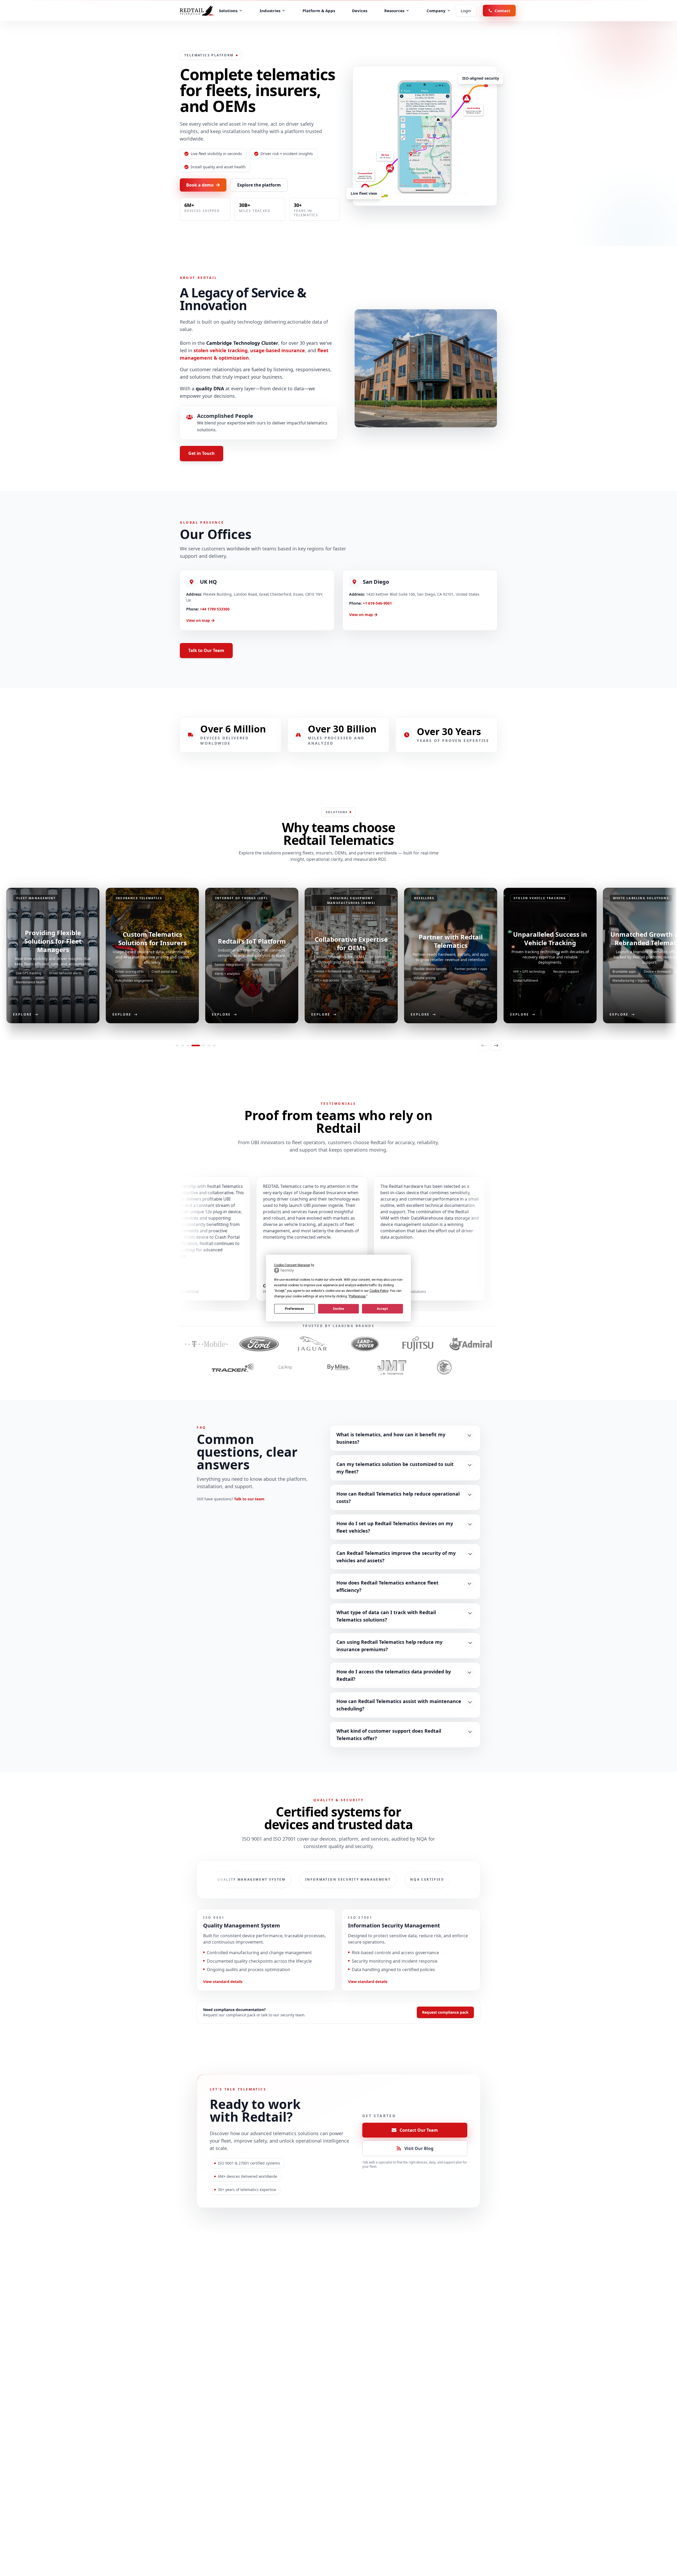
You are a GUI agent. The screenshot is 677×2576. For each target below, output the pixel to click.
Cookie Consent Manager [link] (292, 1265)
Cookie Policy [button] (379, 1291)
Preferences (294, 1309)
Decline (338, 1309)
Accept (382, 1309)
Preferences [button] (357, 1296)
